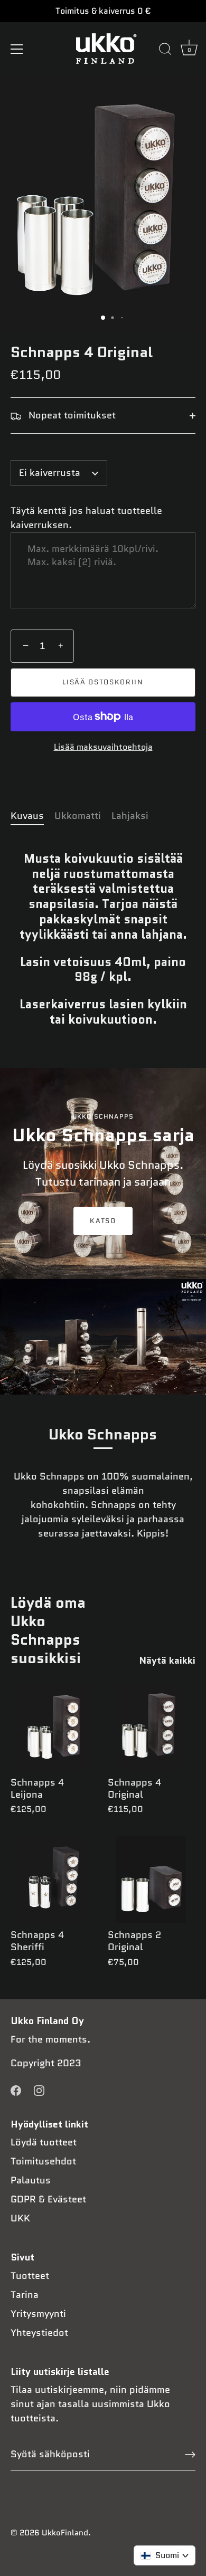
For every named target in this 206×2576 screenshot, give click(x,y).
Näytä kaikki (167, 1661)
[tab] (32, 816)
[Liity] (190, 2455)
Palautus (31, 2180)
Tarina (25, 2295)
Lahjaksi (130, 816)
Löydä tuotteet (44, 2142)
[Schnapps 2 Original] (151, 1879)
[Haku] (165, 51)
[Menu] (17, 49)
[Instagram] (39, 2090)
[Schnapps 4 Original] (151, 1727)
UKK (20, 2218)
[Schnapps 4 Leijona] (54, 1727)
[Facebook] (16, 2090)
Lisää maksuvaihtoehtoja (103, 747)
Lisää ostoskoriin (103, 682)
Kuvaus (27, 816)
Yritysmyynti (38, 2314)
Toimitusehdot (43, 2161)
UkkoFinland (65, 2533)
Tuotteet (30, 2276)
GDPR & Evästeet (48, 2199)
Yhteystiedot (39, 2333)
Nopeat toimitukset (71, 415)
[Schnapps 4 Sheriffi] (54, 1879)
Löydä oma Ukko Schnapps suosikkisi (48, 1630)
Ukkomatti (78, 816)
